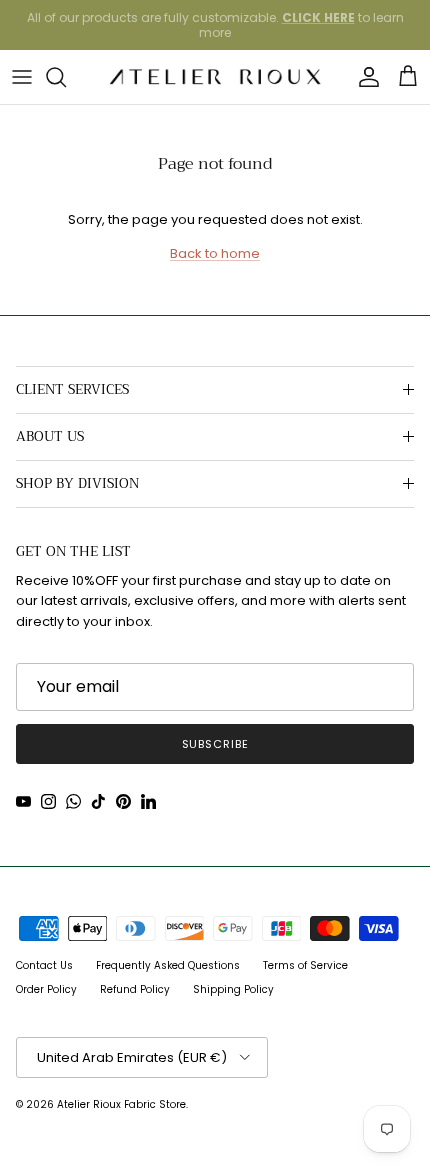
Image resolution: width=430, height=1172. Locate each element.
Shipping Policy (233, 989)
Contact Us (44, 965)
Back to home (215, 253)
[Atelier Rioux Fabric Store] (215, 77)
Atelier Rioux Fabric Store (121, 1104)
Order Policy (46, 989)
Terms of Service (305, 965)
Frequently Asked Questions (168, 965)
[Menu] (22, 77)
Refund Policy (135, 989)
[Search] (66, 77)
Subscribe (215, 744)
